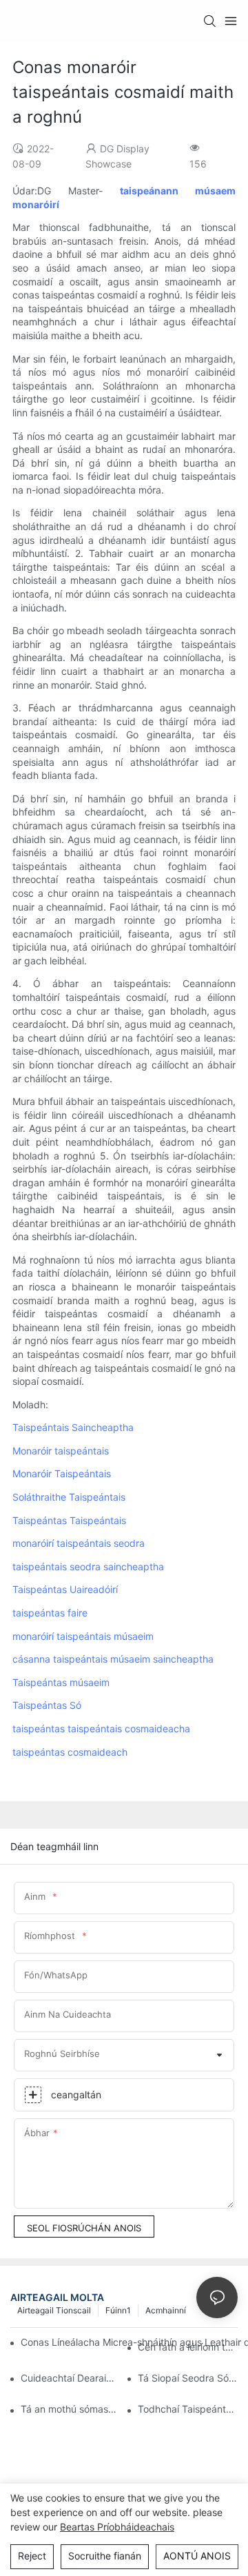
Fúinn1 (118, 2310)
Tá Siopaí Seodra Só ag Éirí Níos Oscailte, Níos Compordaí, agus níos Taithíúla (188, 2378)
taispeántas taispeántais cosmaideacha (101, 1728)
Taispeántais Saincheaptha (73, 1427)
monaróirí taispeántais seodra (79, 1543)
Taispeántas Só (47, 1705)
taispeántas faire (50, 1613)
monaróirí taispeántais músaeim (83, 1636)
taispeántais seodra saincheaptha (88, 1566)
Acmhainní (166, 2310)
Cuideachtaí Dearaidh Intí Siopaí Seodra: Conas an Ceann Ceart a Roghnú (71, 2378)
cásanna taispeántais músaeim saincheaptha (113, 1659)
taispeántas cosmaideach (70, 1752)
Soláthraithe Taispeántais (69, 1497)
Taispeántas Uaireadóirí (65, 1589)
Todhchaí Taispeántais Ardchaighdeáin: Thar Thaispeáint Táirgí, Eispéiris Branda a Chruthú (188, 2409)
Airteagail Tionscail (54, 2310)
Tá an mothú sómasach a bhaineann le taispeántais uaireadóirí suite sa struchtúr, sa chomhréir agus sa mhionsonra (71, 2409)
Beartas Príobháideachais (117, 2527)
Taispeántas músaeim (61, 1682)
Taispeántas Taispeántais (69, 1520)
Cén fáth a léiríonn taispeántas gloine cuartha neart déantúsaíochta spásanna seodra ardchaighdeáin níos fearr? (188, 2347)
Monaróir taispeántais (61, 1451)
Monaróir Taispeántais (62, 1473)
